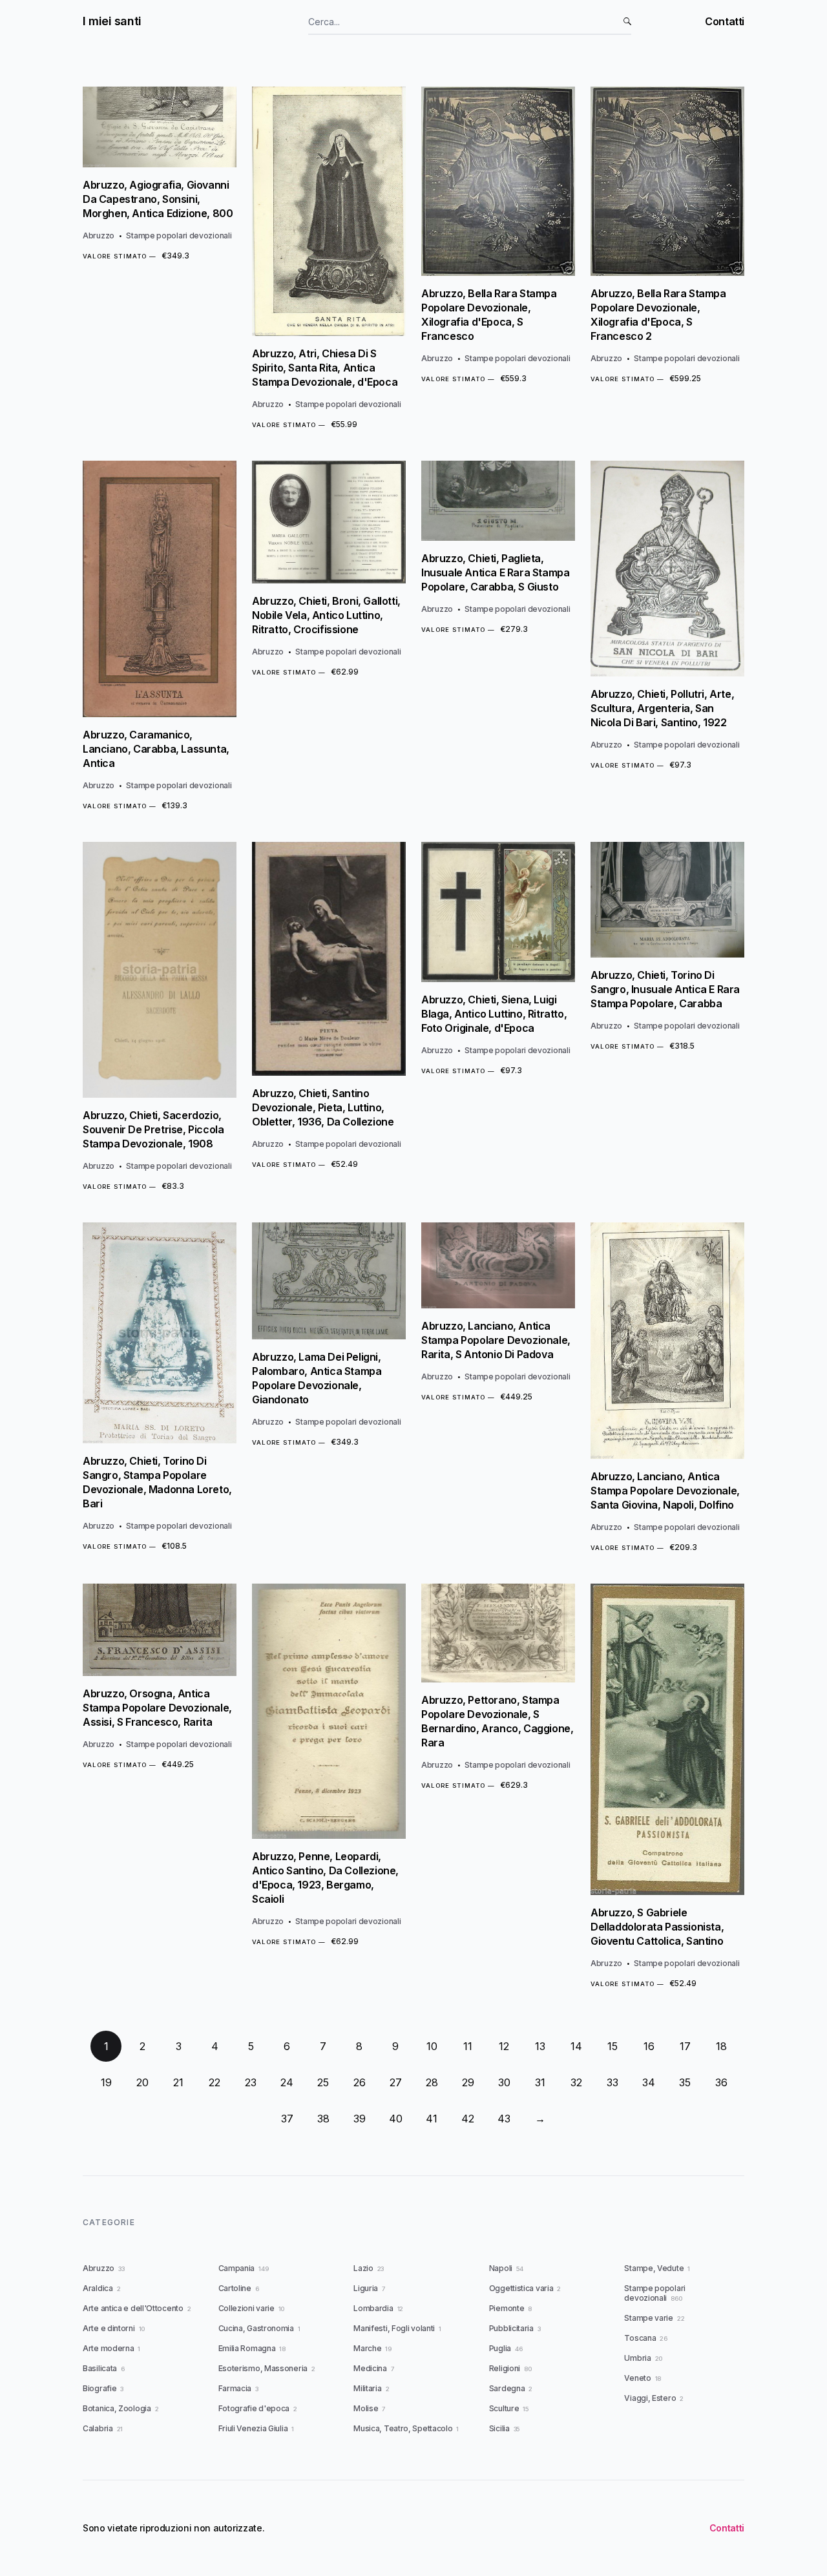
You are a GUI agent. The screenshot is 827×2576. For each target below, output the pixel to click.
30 (504, 2082)
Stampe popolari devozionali (179, 236)
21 (178, 2082)
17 (685, 2046)
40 (396, 2119)
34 (649, 2082)
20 (142, 2082)
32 (576, 2082)
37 (287, 2119)
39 (360, 2119)
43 (504, 2119)
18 (721, 2046)
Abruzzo (99, 236)
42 (468, 2119)
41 (432, 2119)
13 (540, 2046)
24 (287, 2082)
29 (468, 2082)
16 (649, 2046)
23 (251, 2082)
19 (106, 2082)
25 (323, 2082)
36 (721, 2082)
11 (468, 2046)
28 (432, 2082)
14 (576, 2046)
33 (612, 2082)
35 (685, 2082)
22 (215, 2082)
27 (396, 2082)
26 (360, 2082)
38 (323, 2119)
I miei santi (112, 21)
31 (540, 2082)
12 (504, 2046)
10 (432, 2046)
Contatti (725, 21)
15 (612, 2046)
